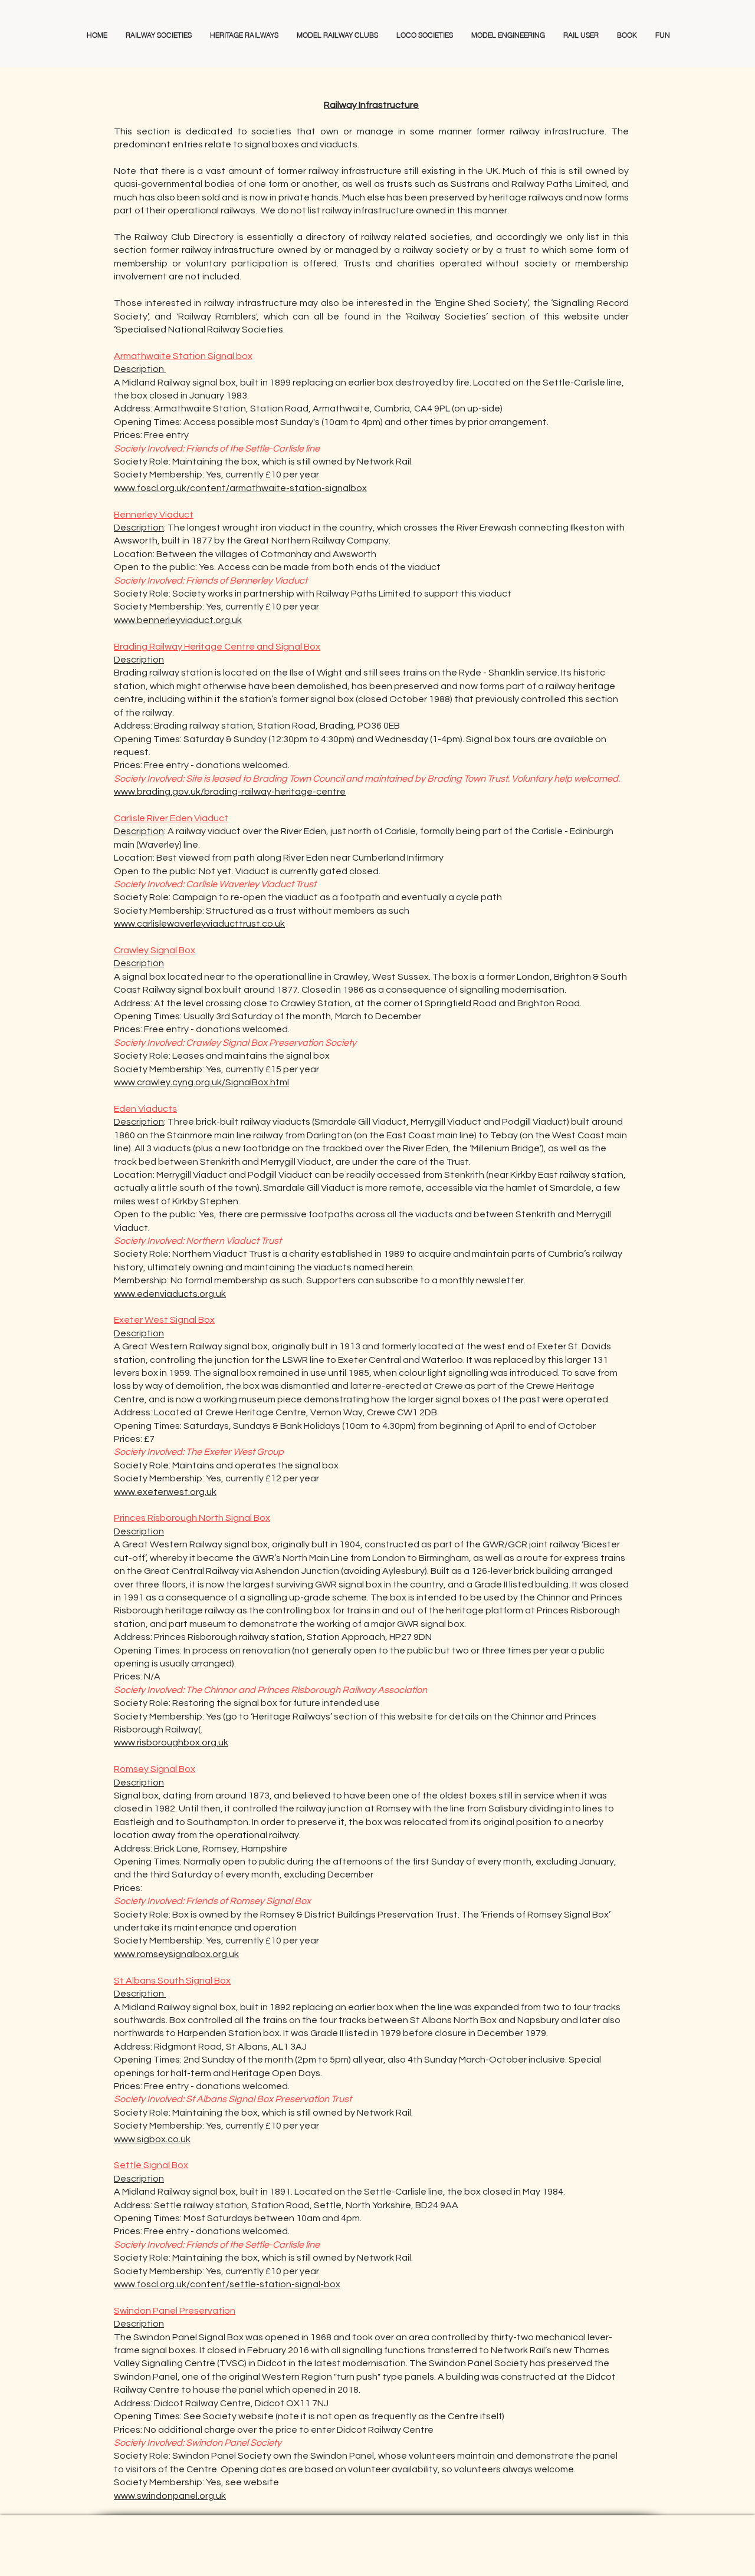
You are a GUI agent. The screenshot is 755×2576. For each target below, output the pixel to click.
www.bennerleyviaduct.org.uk (178, 620)
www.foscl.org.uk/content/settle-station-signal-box (227, 2284)
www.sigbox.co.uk (152, 2139)
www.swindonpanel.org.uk (170, 2496)
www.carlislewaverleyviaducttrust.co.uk (199, 924)
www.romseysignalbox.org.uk (176, 1954)
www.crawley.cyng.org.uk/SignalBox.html (201, 1082)
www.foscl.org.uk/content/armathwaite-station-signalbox (240, 488)
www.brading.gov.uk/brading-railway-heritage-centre (230, 792)
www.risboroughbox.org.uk (171, 1742)
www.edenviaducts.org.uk (170, 1294)
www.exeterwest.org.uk (165, 1492)
